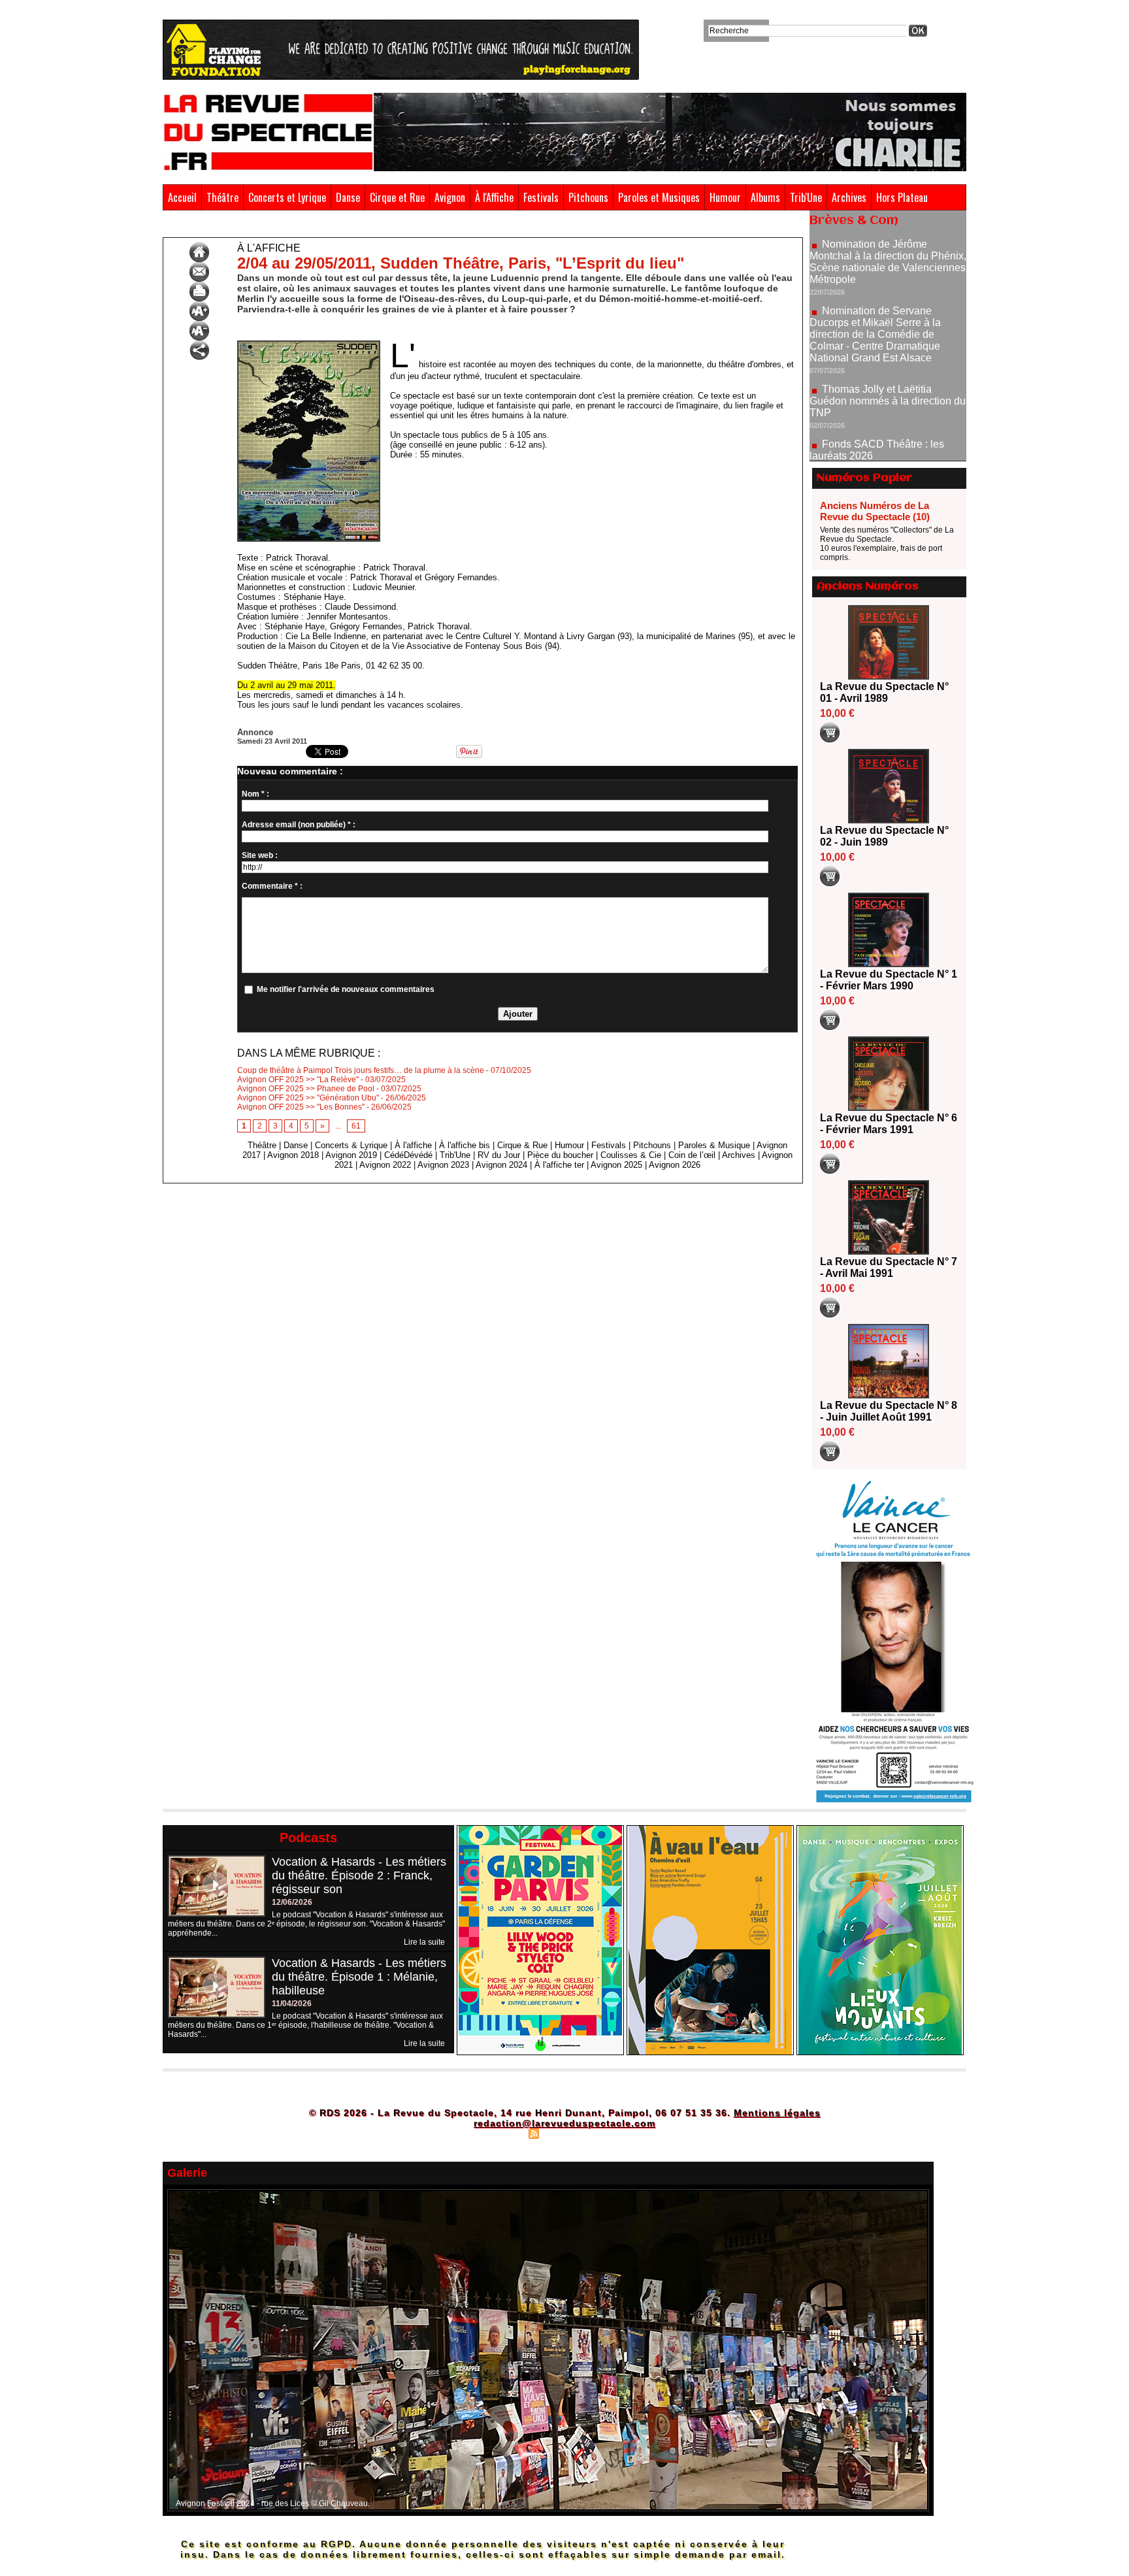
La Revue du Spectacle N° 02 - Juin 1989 (884, 836)
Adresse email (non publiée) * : (299, 825)
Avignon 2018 (293, 1155)
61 (356, 1126)
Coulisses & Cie (631, 1155)
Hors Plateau (902, 197)
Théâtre (222, 197)
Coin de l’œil (692, 1155)
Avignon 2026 (675, 1165)
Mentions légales (777, 2113)
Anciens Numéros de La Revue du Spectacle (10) (875, 511)
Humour (725, 197)
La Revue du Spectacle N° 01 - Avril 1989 (884, 692)
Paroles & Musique (714, 1145)
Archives (849, 197)
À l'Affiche (494, 197)
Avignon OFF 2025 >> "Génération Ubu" (308, 1098)
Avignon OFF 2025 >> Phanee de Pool (306, 1089)
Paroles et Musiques (659, 197)
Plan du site (501, 2133)
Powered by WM (620, 2133)
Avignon (450, 197)
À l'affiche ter (559, 1165)
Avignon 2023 (443, 1165)
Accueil (182, 197)
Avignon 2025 (616, 1165)
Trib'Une (806, 197)
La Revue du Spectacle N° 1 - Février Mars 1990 (889, 980)
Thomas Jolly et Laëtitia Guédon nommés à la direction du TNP (888, 341)
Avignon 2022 (385, 1165)
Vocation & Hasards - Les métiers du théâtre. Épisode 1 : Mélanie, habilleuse (359, 1977)
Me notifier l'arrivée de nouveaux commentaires (346, 989)
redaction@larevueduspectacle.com (564, 2123)
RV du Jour (499, 1155)
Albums (765, 197)
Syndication (563, 2133)
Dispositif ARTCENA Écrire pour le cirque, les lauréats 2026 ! (886, 433)
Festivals (541, 197)
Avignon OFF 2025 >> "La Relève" (298, 1080)
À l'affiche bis (465, 1145)
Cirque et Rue (397, 197)
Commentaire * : (272, 886)
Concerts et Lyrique (287, 197)
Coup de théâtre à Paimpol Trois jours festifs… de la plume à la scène (361, 1070)
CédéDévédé (408, 1155)
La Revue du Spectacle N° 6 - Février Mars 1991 (889, 1124)
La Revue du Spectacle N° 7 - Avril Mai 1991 (889, 1267)
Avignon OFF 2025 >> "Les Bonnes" (301, 1107)
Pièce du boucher (560, 1155)
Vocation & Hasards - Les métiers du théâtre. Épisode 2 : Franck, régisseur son (359, 1875)
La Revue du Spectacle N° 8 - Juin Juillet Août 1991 (889, 1411)
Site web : (260, 855)
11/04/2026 (292, 2004)
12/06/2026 (292, 1902)
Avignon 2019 (351, 1155)
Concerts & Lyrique (351, 1145)
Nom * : (255, 794)
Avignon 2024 (501, 1165)
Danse (348, 197)
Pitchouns (588, 197)
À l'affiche (217, 227)
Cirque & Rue (522, 1145)
